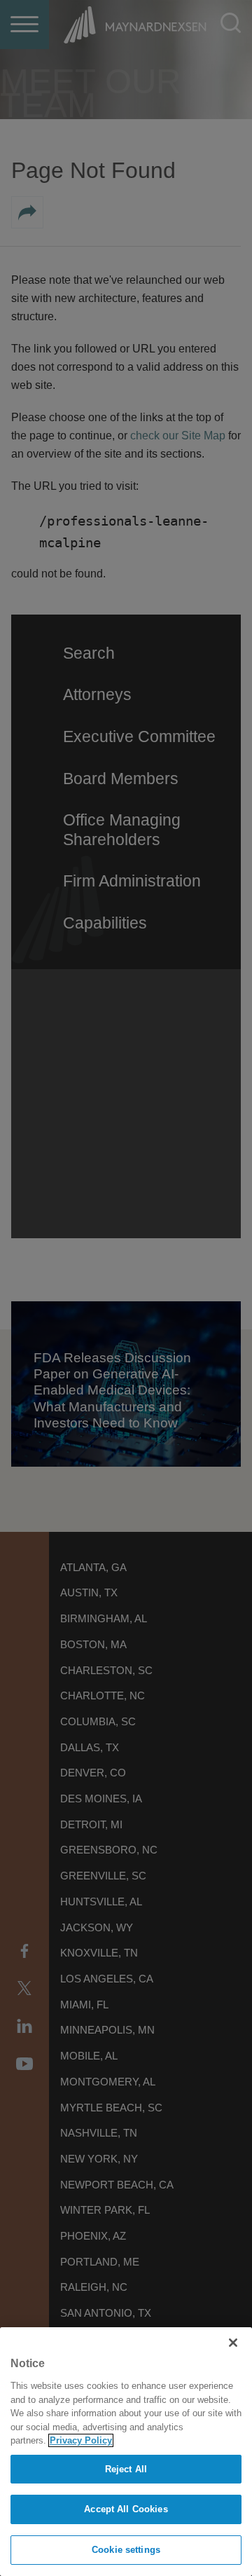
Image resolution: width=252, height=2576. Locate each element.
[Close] (233, 2343)
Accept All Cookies (126, 2509)
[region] (126, 2452)
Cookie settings (126, 2550)
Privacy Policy (81, 2440)
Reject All (126, 2469)
